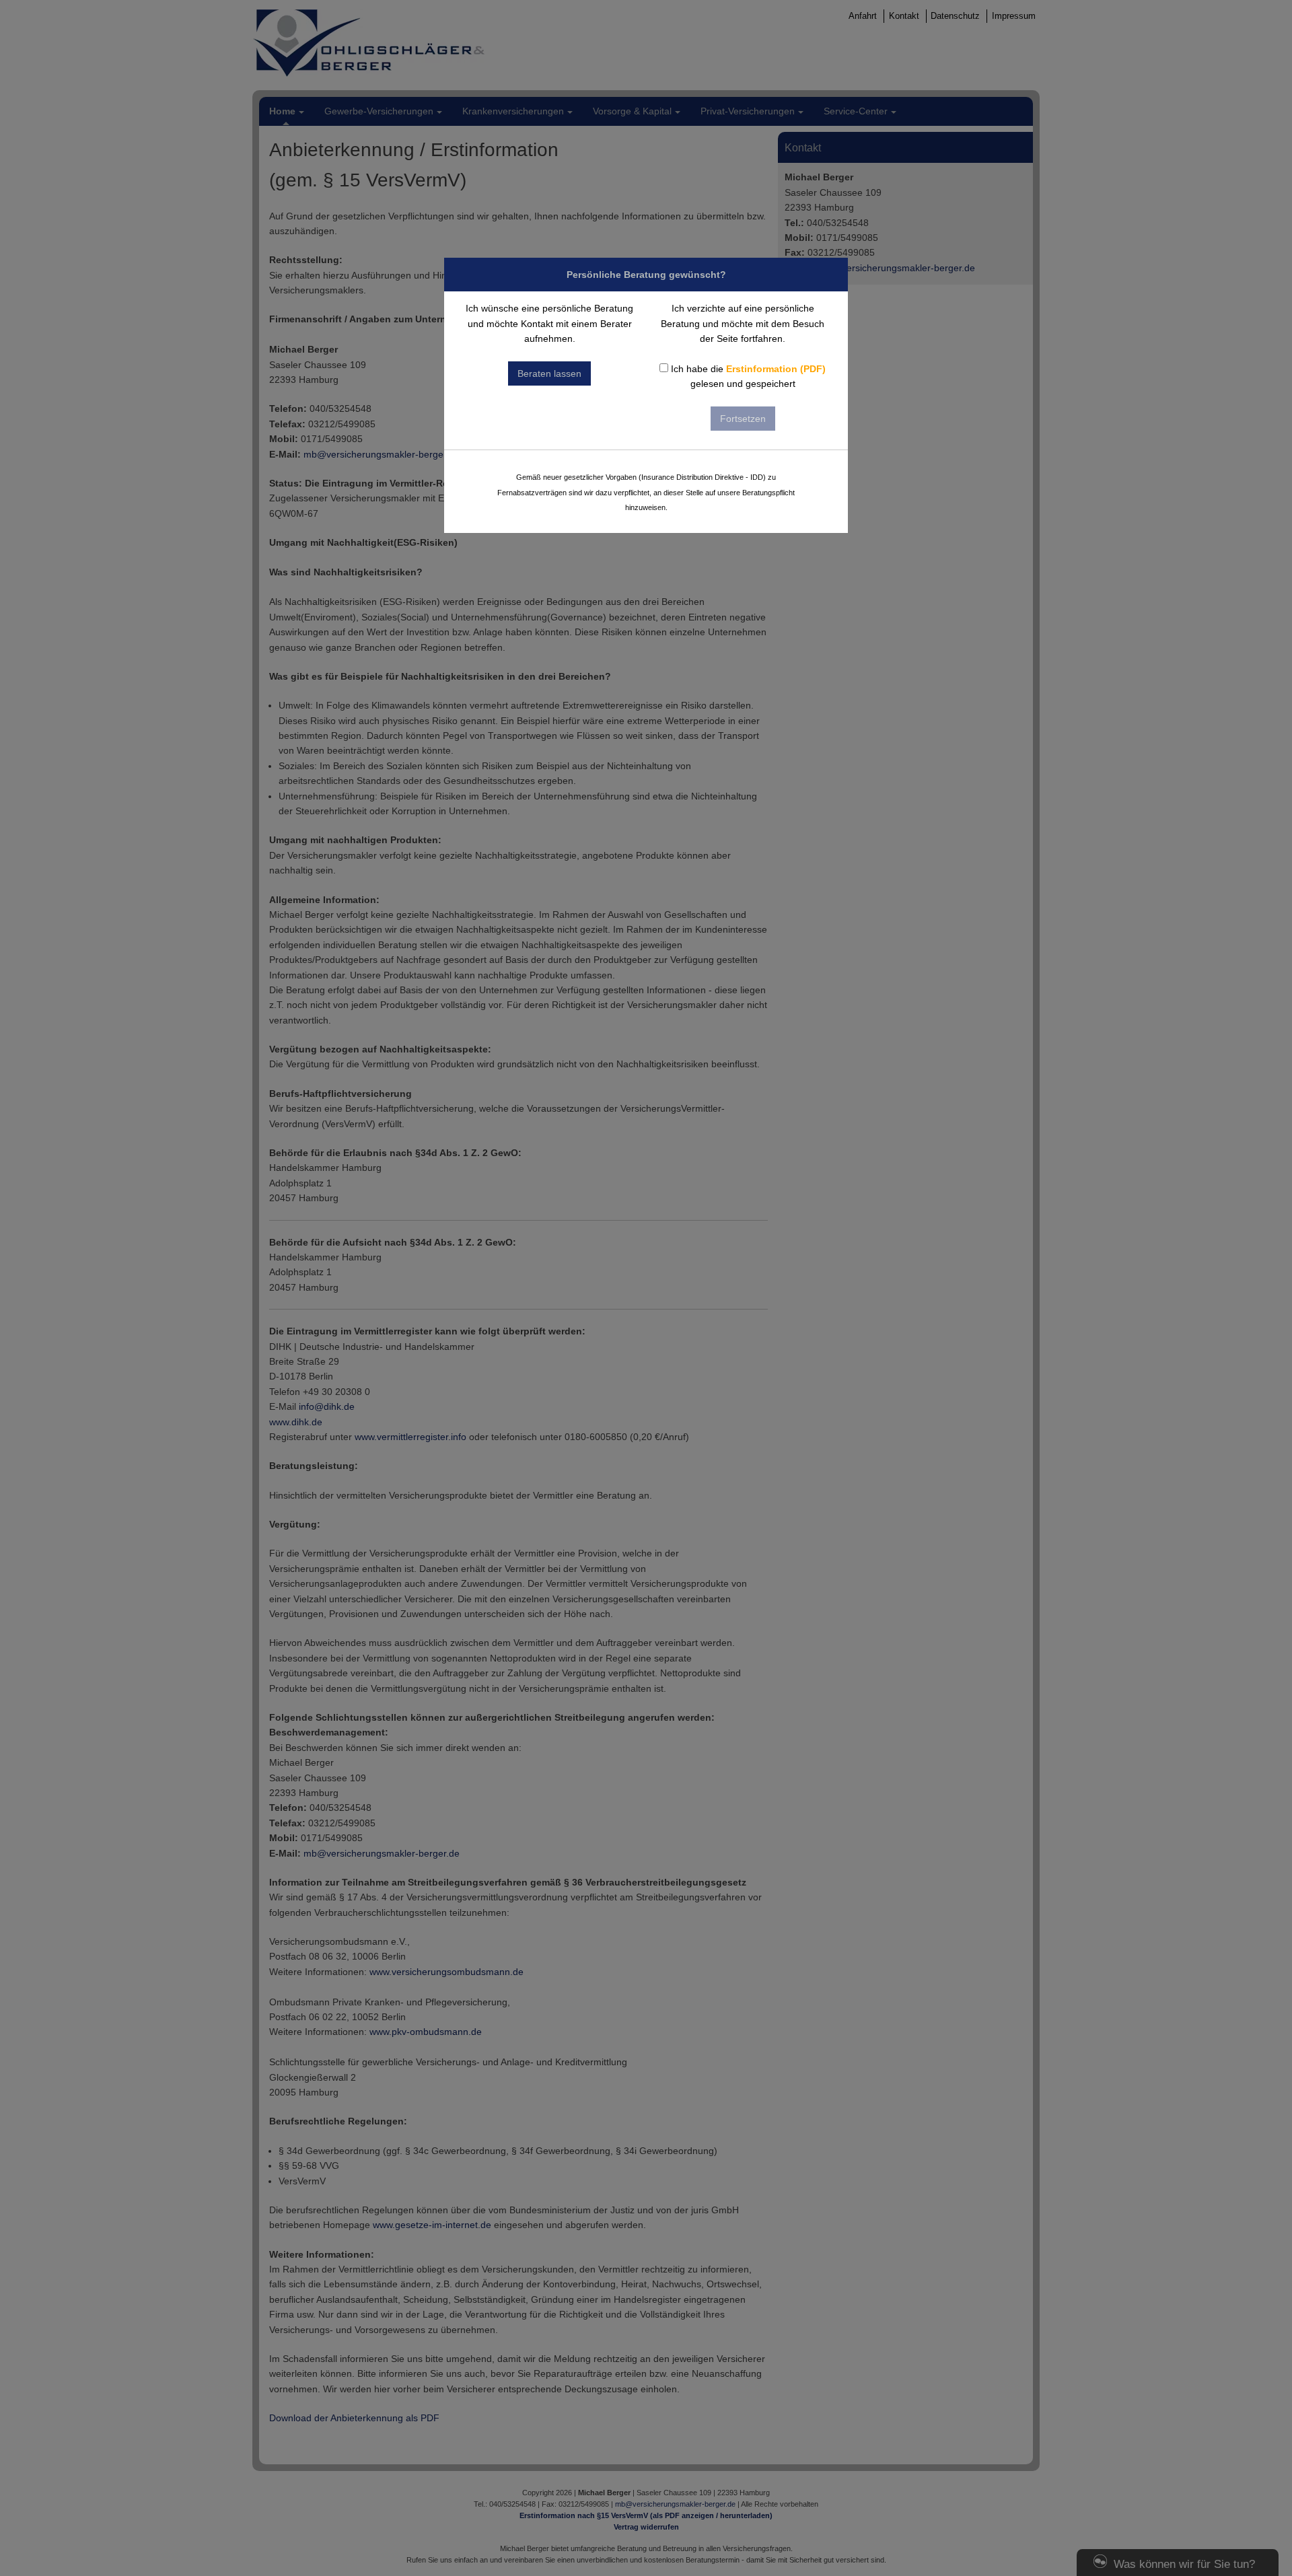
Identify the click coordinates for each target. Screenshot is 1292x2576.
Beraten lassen (549, 373)
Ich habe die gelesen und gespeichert (747, 376)
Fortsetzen (743, 419)
